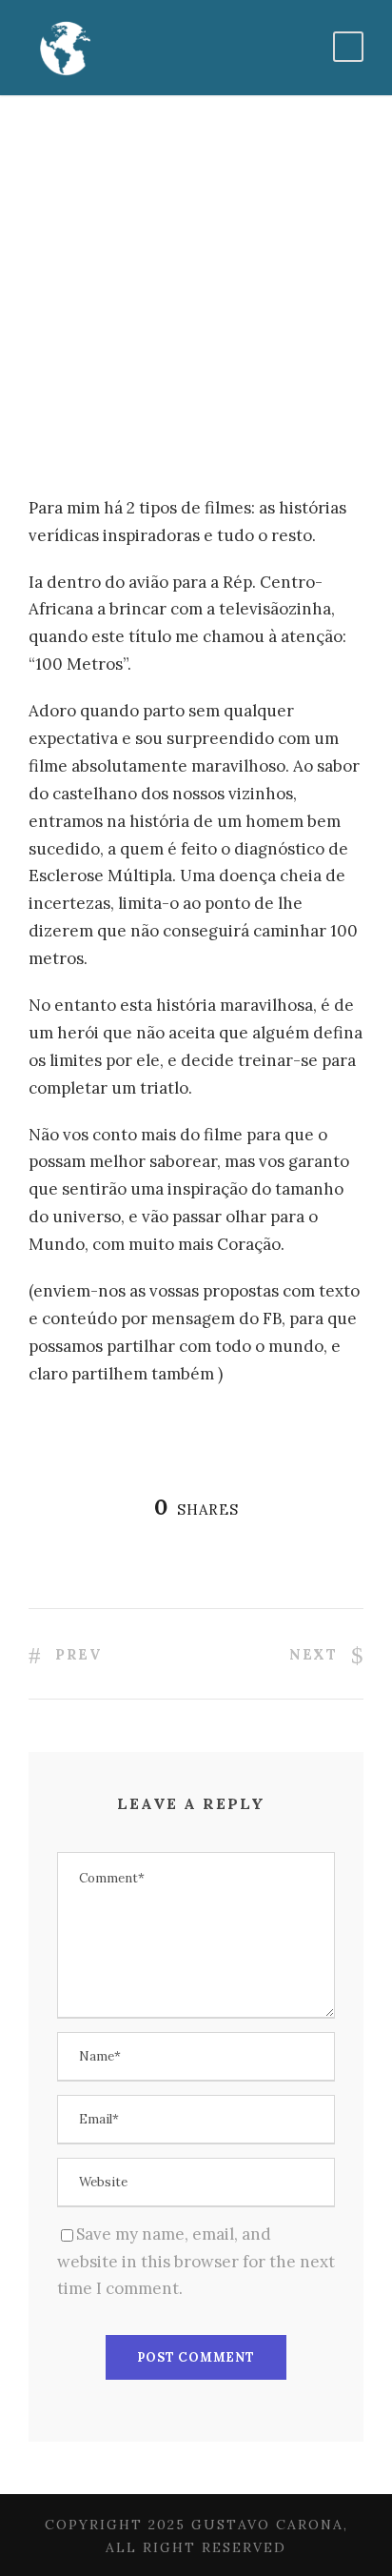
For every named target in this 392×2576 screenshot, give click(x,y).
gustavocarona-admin (123, 350)
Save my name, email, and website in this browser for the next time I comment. (196, 2262)
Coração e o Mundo (120, 377)
